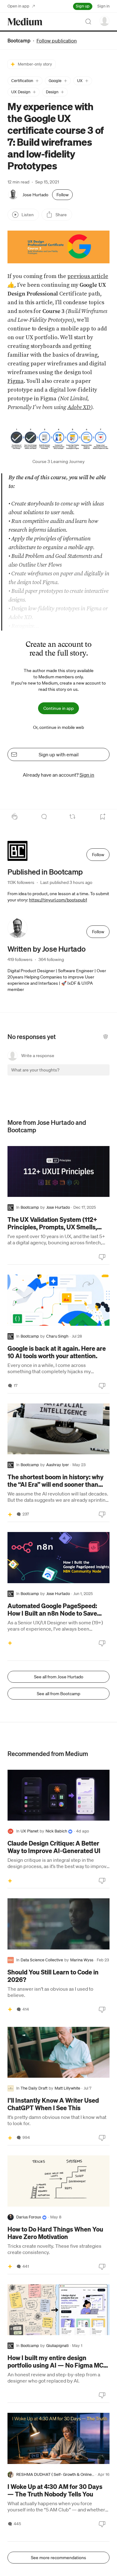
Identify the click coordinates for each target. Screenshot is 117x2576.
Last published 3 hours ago (66, 882)
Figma (16, 381)
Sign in (103, 6)
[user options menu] (105, 21)
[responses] (44, 817)
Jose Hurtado (35, 195)
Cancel (71, 1075)
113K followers (21, 882)
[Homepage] (25, 22)
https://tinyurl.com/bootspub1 (58, 900)
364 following (51, 959)
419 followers (20, 959)
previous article (88, 276)
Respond (93, 1075)
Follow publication (57, 41)
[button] (25, 81)
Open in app (18, 6)
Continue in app (58, 708)
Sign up (83, 6)
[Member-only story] (10, 1514)
